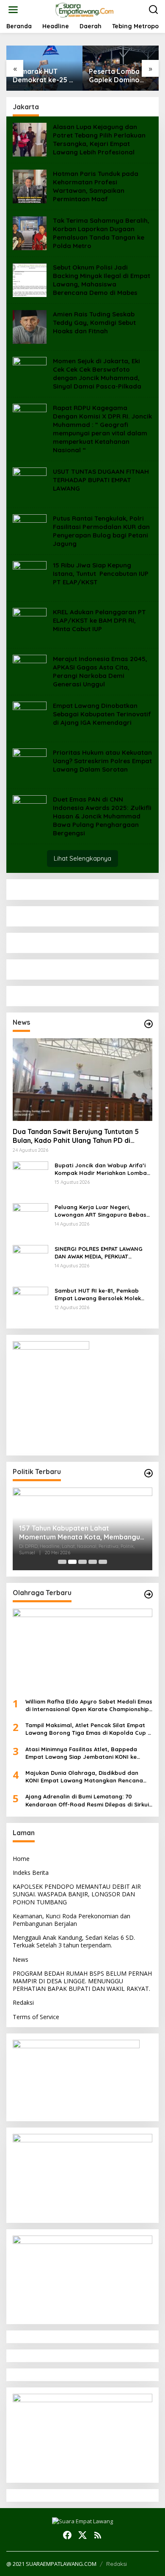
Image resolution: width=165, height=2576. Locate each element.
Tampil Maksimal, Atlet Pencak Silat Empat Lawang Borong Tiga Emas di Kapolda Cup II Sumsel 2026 (88, 1729)
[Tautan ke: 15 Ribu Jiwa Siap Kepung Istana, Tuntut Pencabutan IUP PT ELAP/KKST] (30, 577)
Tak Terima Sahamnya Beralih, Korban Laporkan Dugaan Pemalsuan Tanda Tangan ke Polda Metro (101, 233)
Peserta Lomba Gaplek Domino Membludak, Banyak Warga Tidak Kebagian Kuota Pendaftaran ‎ (121, 76)
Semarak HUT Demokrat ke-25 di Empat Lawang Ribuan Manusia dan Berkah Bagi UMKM (44, 76)
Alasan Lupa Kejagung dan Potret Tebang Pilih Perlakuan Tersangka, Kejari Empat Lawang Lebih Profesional (99, 139)
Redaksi (23, 2002)
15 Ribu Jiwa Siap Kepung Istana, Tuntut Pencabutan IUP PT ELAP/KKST (101, 574)
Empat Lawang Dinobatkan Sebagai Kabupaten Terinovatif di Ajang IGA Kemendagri (102, 714)
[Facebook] (67, 2535)
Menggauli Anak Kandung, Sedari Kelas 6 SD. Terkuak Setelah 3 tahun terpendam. (74, 1941)
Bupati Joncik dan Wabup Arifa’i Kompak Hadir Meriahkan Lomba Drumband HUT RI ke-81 (101, 1169)
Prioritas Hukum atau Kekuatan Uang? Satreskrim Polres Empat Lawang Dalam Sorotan (102, 761)
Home (21, 1859)
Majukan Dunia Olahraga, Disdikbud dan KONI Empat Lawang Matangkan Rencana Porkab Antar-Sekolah (84, 1777)
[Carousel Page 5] (103, 1562)
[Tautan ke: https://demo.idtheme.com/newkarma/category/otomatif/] (148, 1024)
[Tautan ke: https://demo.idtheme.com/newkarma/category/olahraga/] (148, 1594)
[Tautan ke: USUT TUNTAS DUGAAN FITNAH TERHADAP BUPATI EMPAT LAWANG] (30, 484)
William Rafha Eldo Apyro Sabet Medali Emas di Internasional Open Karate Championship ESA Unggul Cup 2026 (89, 1705)
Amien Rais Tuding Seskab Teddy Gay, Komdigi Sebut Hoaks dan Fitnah (94, 323)
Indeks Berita (31, 1873)
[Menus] (13, 10)
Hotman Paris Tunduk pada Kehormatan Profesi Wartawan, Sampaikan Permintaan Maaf (96, 186)
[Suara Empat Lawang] (84, 9)
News (21, 1959)
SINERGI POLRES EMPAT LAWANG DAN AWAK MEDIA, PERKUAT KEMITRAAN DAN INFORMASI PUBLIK (103, 1253)
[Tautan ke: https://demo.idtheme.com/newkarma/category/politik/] (148, 1473)
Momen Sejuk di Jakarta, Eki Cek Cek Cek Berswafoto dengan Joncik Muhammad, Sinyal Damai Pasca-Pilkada (97, 374)
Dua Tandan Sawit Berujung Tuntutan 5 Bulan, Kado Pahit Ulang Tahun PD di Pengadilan (76, 1136)
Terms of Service (36, 2017)
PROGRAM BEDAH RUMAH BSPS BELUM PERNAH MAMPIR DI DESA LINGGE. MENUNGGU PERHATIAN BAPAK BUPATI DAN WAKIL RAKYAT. (82, 1981)
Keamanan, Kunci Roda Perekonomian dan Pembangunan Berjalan (71, 1920)
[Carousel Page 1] (62, 1562)
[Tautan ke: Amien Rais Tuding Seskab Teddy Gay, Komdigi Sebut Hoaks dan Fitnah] (30, 326)
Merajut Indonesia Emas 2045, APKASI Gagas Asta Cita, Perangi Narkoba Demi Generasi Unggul (100, 671)
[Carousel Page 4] (93, 1562)
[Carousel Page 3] (82, 1562)
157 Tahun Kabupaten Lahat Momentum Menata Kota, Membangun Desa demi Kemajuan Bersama (81, 1533)
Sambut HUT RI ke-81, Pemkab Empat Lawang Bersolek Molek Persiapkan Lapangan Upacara (99, 1295)
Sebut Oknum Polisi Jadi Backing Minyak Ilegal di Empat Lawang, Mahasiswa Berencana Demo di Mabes (102, 280)
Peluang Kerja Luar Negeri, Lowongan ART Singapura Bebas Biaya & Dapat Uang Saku (100, 1211)
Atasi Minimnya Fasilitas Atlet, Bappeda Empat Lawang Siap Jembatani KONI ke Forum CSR (81, 1753)
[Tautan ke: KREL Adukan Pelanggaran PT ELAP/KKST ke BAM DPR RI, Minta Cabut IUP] (30, 624)
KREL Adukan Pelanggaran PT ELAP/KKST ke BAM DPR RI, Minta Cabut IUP (99, 620)
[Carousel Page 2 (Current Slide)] (72, 1562)
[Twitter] (82, 2535)
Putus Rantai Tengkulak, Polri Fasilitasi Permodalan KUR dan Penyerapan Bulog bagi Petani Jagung (101, 531)
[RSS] (98, 2535)
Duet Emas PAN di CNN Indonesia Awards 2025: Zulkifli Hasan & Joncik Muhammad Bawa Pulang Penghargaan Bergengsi (102, 816)
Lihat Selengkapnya (82, 858)
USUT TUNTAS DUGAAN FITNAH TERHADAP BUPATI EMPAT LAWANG (101, 480)
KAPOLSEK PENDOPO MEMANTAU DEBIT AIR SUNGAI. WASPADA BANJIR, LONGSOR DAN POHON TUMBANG (77, 1894)
